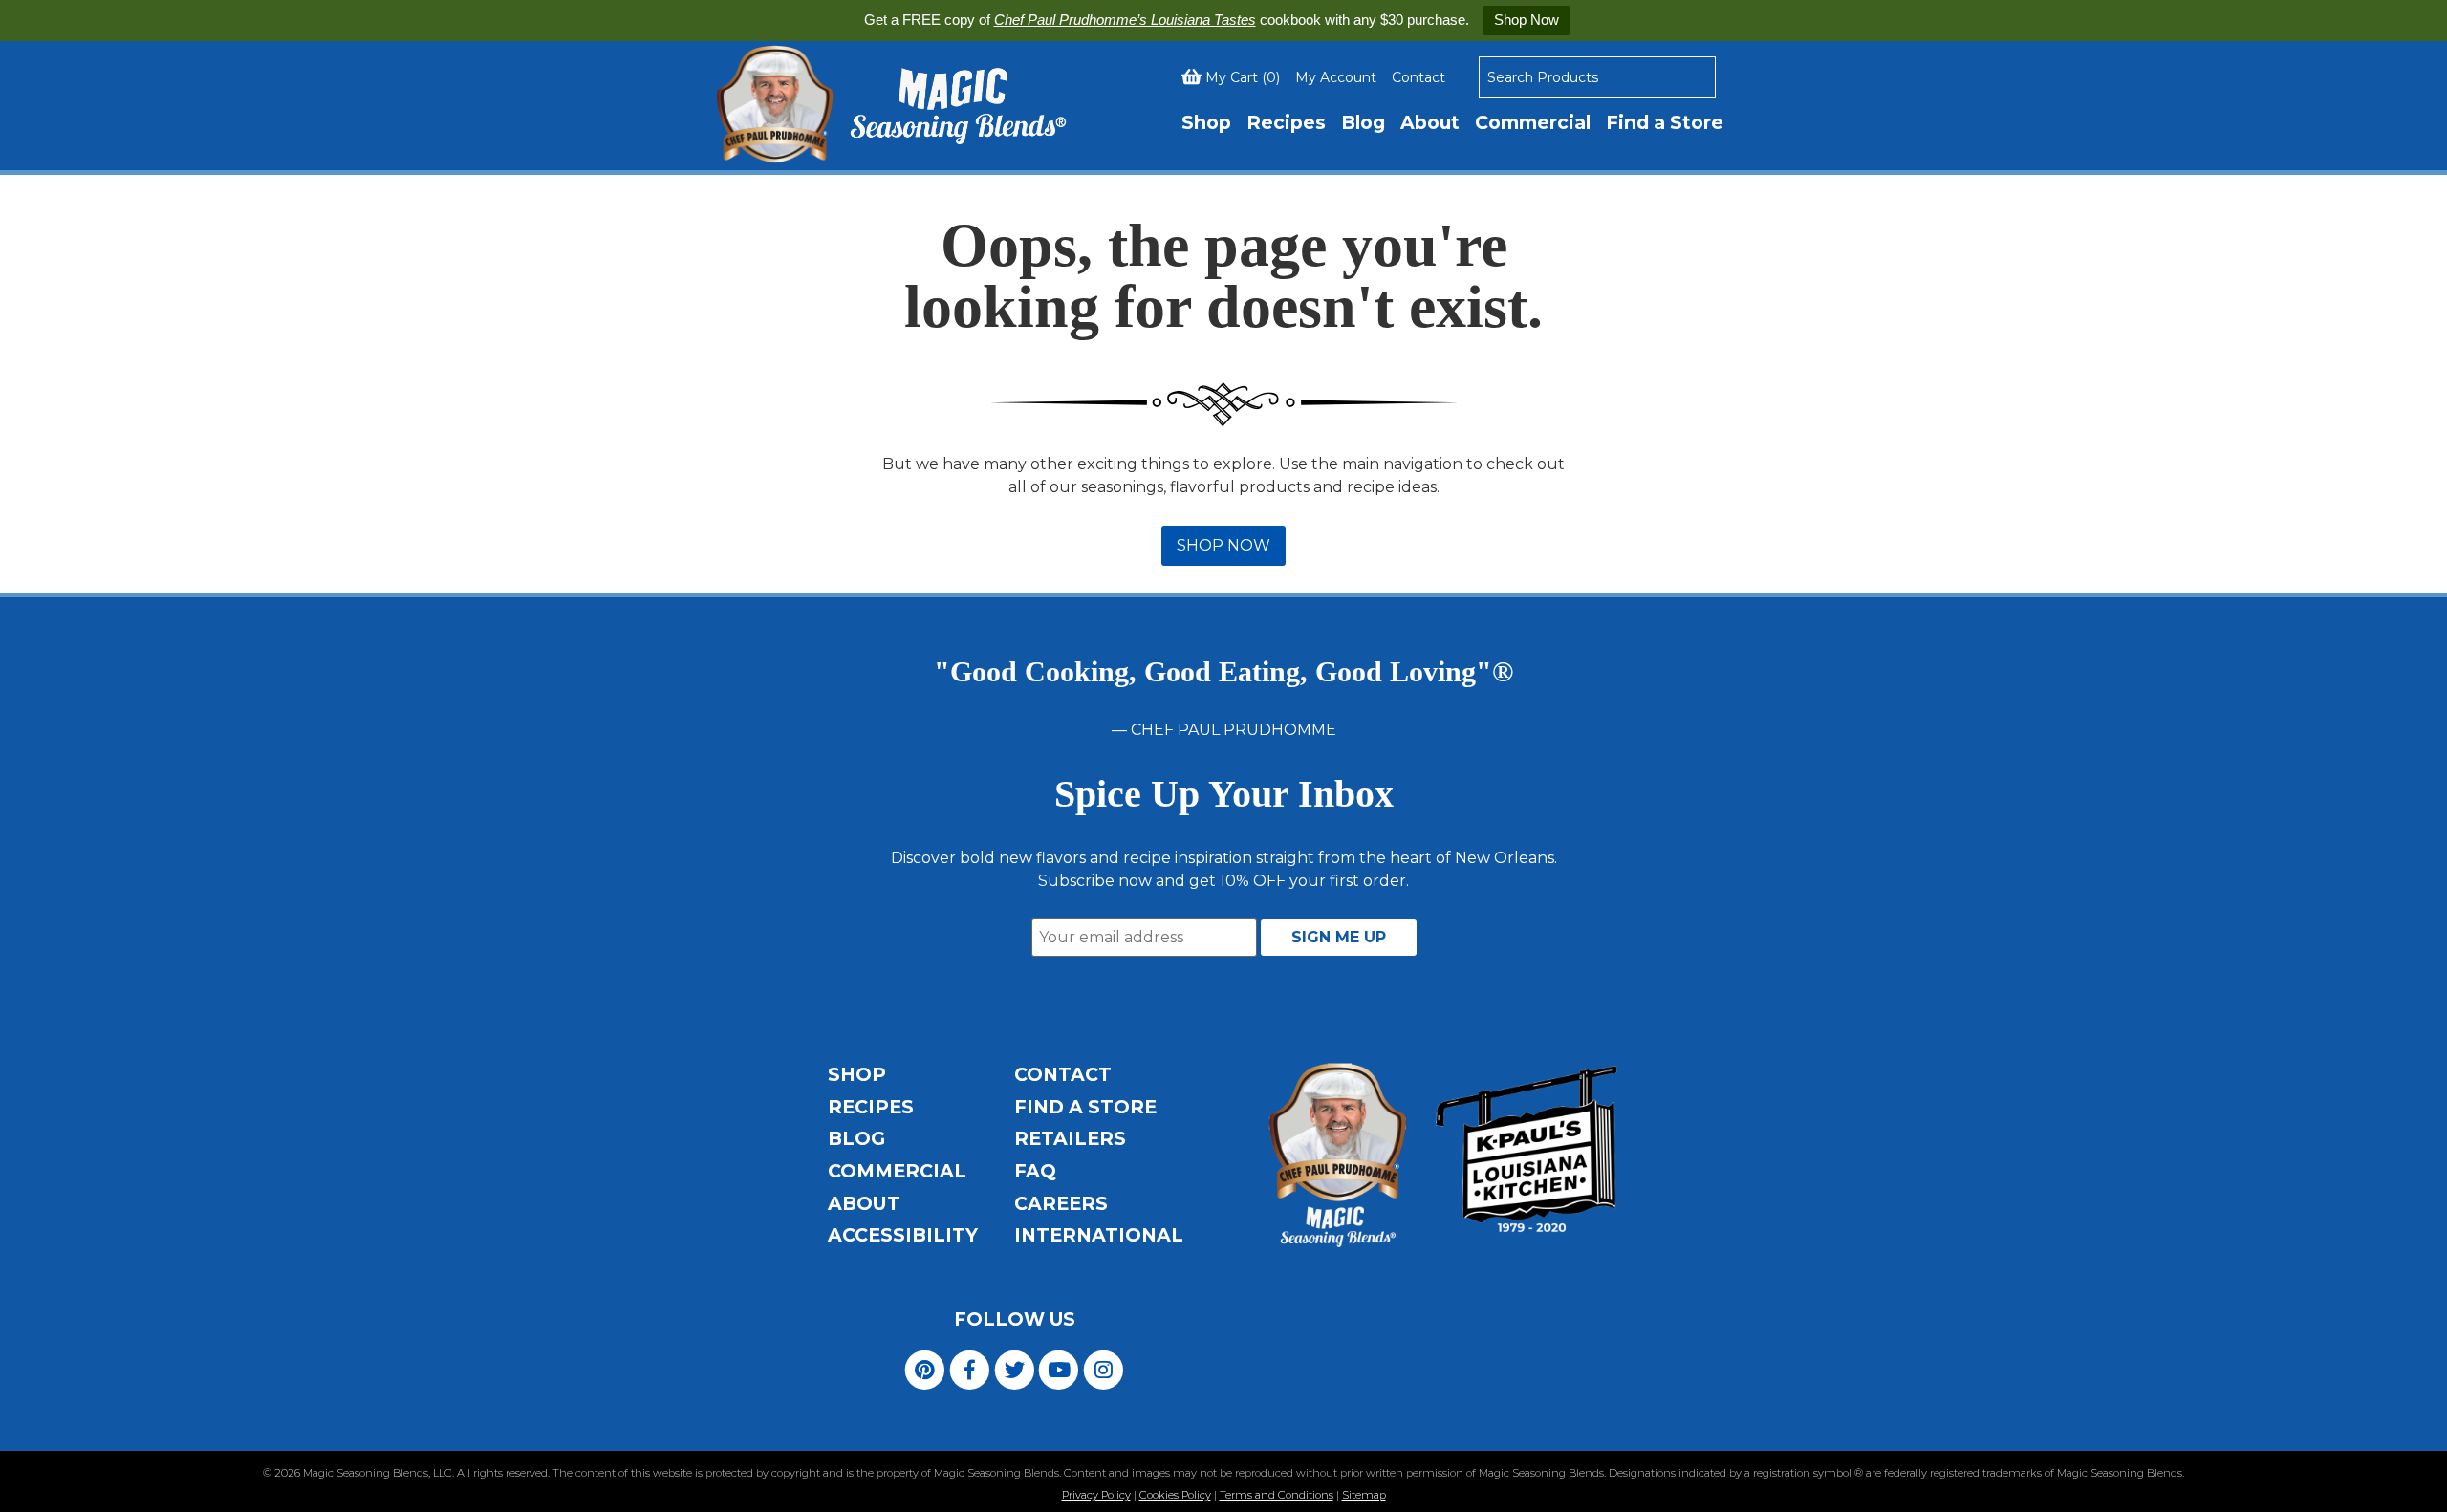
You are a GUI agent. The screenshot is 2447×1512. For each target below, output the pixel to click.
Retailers (1070, 1138)
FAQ (1035, 1171)
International (1099, 1235)
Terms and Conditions (1277, 1495)
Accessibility (903, 1235)
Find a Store (1665, 122)
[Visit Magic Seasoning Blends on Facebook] (970, 1368)
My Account (1336, 77)
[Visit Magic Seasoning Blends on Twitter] (1015, 1368)
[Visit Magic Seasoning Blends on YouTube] (1059, 1368)
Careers (1061, 1203)
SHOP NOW (1223, 545)
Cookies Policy (1175, 1495)
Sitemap (1364, 1495)
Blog (1363, 122)
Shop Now (1527, 20)
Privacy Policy (1096, 1495)
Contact (1418, 77)
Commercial (1533, 122)
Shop (1206, 122)
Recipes (1286, 122)
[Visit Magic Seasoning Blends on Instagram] (1104, 1368)
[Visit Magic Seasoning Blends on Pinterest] (925, 1368)
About (1430, 122)
